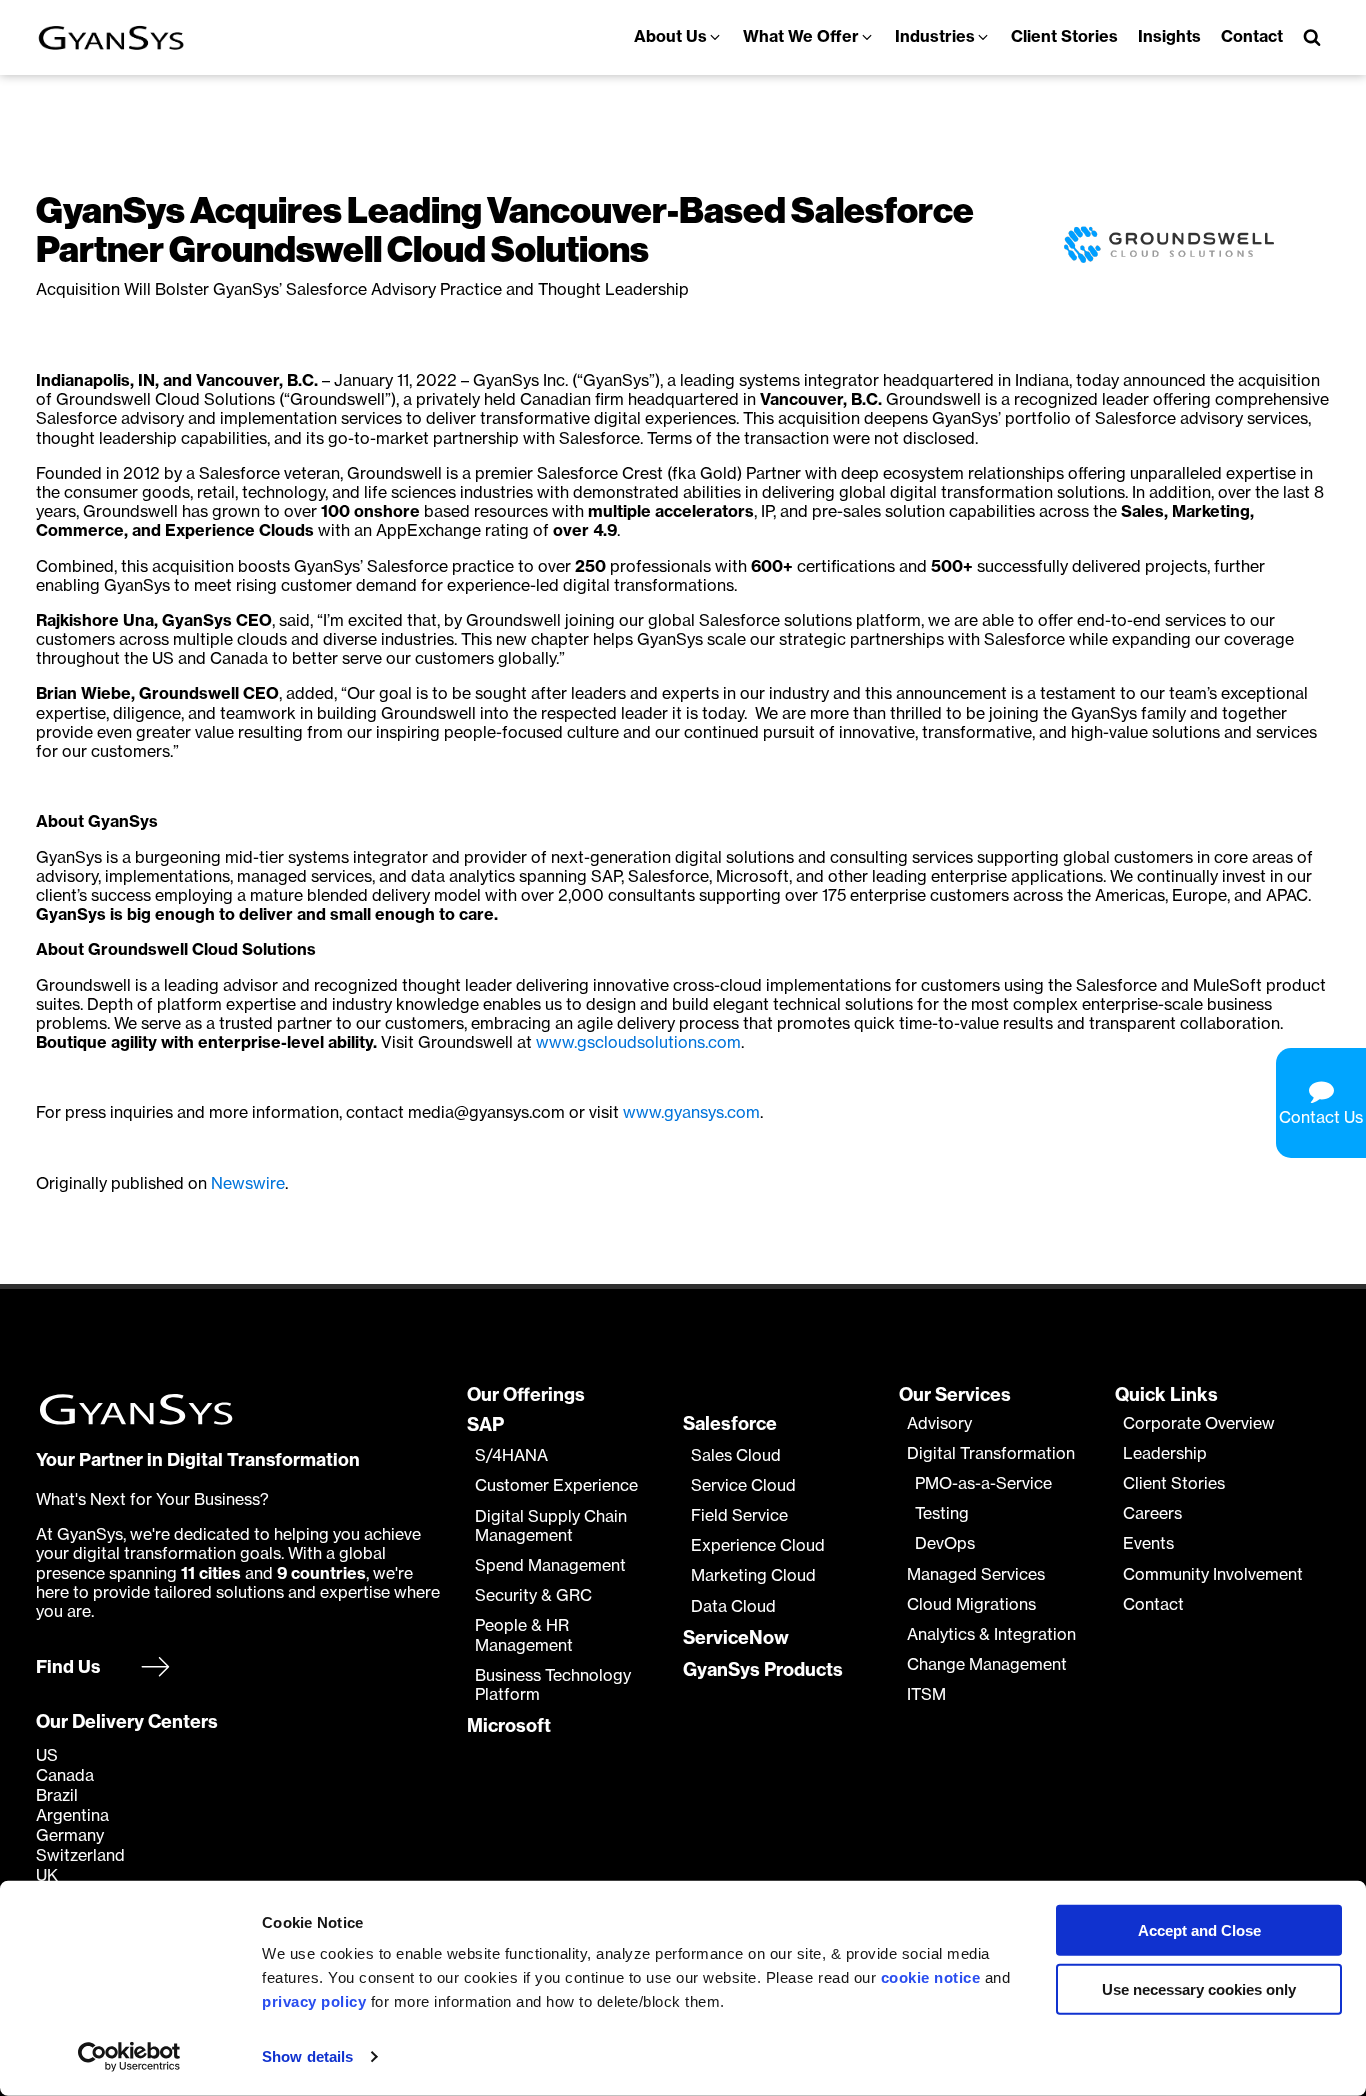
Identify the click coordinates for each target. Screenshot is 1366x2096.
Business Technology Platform (553, 1685)
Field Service (739, 1515)
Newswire (248, 1183)
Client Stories (1174, 1483)
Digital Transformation (991, 1453)
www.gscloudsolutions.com (638, 1042)
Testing (942, 1513)
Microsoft (509, 1726)
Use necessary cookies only (1199, 1989)
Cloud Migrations (971, 1604)
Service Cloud (743, 1485)
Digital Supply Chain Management (551, 1526)
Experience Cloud (758, 1545)
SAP (485, 1425)
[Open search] (1312, 37)
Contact (1153, 1604)
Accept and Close (1199, 1930)
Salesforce (730, 1424)
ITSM (926, 1694)
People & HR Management (524, 1635)
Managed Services (976, 1574)
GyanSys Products (763, 1670)
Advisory (939, 1423)
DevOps (945, 1543)
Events (1148, 1543)
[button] (678, 37)
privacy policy (314, 2001)
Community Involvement (1213, 1574)
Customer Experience (556, 1485)
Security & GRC (533, 1595)
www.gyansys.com (691, 1112)
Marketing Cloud (753, 1575)
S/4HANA (511, 1455)
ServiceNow (736, 1638)
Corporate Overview (1199, 1423)
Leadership (1165, 1453)
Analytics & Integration (991, 1634)
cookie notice (931, 1977)
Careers (1152, 1513)
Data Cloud (733, 1606)
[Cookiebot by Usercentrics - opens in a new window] (129, 2057)
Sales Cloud (736, 1455)
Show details (307, 2056)
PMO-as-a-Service (983, 1483)
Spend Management (550, 1565)
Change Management (987, 1664)
